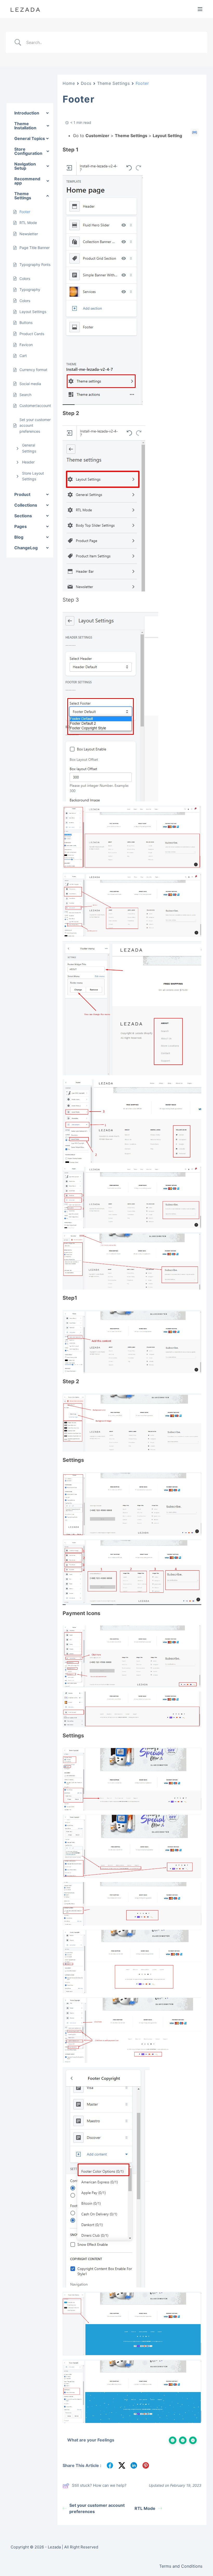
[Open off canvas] (200, 9)
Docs (86, 83)
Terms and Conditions (181, 2566)
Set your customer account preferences (97, 2508)
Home (69, 83)
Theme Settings (114, 83)
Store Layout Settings (33, 476)
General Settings (29, 448)
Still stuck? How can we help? (99, 2485)
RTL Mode (145, 2508)
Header (28, 462)
